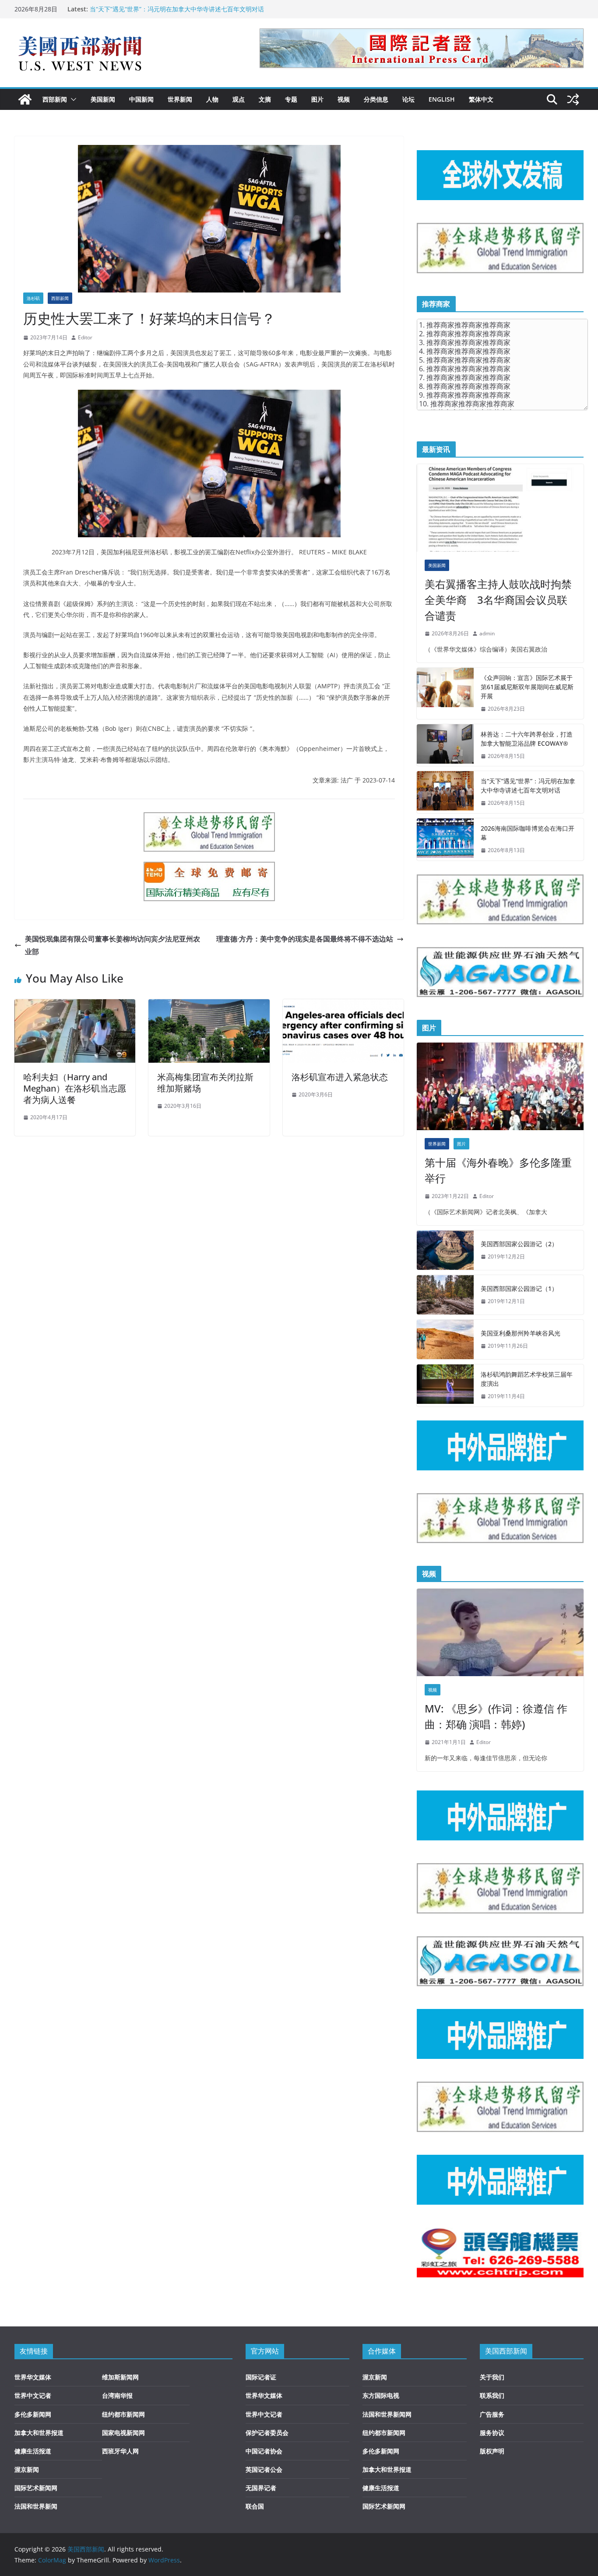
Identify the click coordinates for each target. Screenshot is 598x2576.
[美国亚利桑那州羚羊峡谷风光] (445, 1339)
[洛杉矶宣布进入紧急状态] (343, 1005)
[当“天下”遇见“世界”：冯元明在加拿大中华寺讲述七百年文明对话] (445, 792)
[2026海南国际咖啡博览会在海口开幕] (445, 839)
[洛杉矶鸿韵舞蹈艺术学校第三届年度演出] (445, 1385)
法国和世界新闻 (36, 2506)
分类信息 (376, 99)
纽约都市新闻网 (123, 2414)
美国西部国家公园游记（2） (519, 1244)
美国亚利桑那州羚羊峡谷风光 (521, 1333)
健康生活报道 (33, 2451)
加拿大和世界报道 (39, 2433)
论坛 (408, 99)
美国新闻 (103, 99)
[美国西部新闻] (25, 99)
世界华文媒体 (33, 2377)
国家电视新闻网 (123, 2433)
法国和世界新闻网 (387, 2414)
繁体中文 (481, 99)
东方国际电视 (381, 2395)
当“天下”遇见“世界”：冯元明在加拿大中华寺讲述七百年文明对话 (177, 9)
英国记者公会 (264, 2469)
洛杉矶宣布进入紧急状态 (340, 1077)
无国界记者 (261, 2488)
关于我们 (492, 2377)
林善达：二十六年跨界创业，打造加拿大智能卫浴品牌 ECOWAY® (527, 739)
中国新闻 (141, 99)
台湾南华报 (117, 2395)
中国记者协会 (264, 2451)
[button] (72, 99)
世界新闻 (180, 99)
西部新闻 (55, 99)
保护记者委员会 (267, 2433)
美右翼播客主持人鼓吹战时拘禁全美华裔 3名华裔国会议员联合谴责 (498, 600)
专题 (291, 99)
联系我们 (492, 2395)
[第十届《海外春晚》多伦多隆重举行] (500, 1086)
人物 (212, 99)
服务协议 (492, 2433)
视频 (344, 99)
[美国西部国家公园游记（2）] (445, 1250)
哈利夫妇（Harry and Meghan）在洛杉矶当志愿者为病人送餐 (75, 1088)
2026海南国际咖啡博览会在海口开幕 (528, 833)
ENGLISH (442, 99)
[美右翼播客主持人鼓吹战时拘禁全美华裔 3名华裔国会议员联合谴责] (500, 508)
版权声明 (492, 2451)
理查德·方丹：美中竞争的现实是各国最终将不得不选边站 (305, 939)
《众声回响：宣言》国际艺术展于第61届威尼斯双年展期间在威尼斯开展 (527, 687)
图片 (317, 99)
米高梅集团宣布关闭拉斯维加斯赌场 (205, 1083)
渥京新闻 (27, 2469)
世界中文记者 (33, 2395)
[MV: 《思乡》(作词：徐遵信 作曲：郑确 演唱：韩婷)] (500, 1632)
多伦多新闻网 (33, 2414)
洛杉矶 (33, 298)
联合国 (255, 2506)
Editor (85, 337)
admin (487, 633)
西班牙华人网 (120, 2451)
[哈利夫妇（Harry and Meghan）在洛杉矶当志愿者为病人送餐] (75, 1005)
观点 (239, 99)
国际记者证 (261, 2377)
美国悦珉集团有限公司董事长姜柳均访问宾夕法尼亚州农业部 (113, 945)
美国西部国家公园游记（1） (519, 1288)
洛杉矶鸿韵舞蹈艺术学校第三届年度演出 (527, 1379)
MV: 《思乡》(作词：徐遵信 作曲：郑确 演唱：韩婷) (496, 1716)
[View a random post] (573, 99)
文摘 (265, 99)
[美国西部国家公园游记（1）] (445, 1295)
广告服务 (492, 2414)
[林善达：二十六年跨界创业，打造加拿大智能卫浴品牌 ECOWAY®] (445, 745)
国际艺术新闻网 (36, 2488)
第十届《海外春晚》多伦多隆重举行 (498, 1170)
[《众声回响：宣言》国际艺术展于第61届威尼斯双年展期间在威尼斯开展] (445, 693)
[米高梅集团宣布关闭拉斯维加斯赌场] (209, 1005)
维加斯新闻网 (120, 2377)
